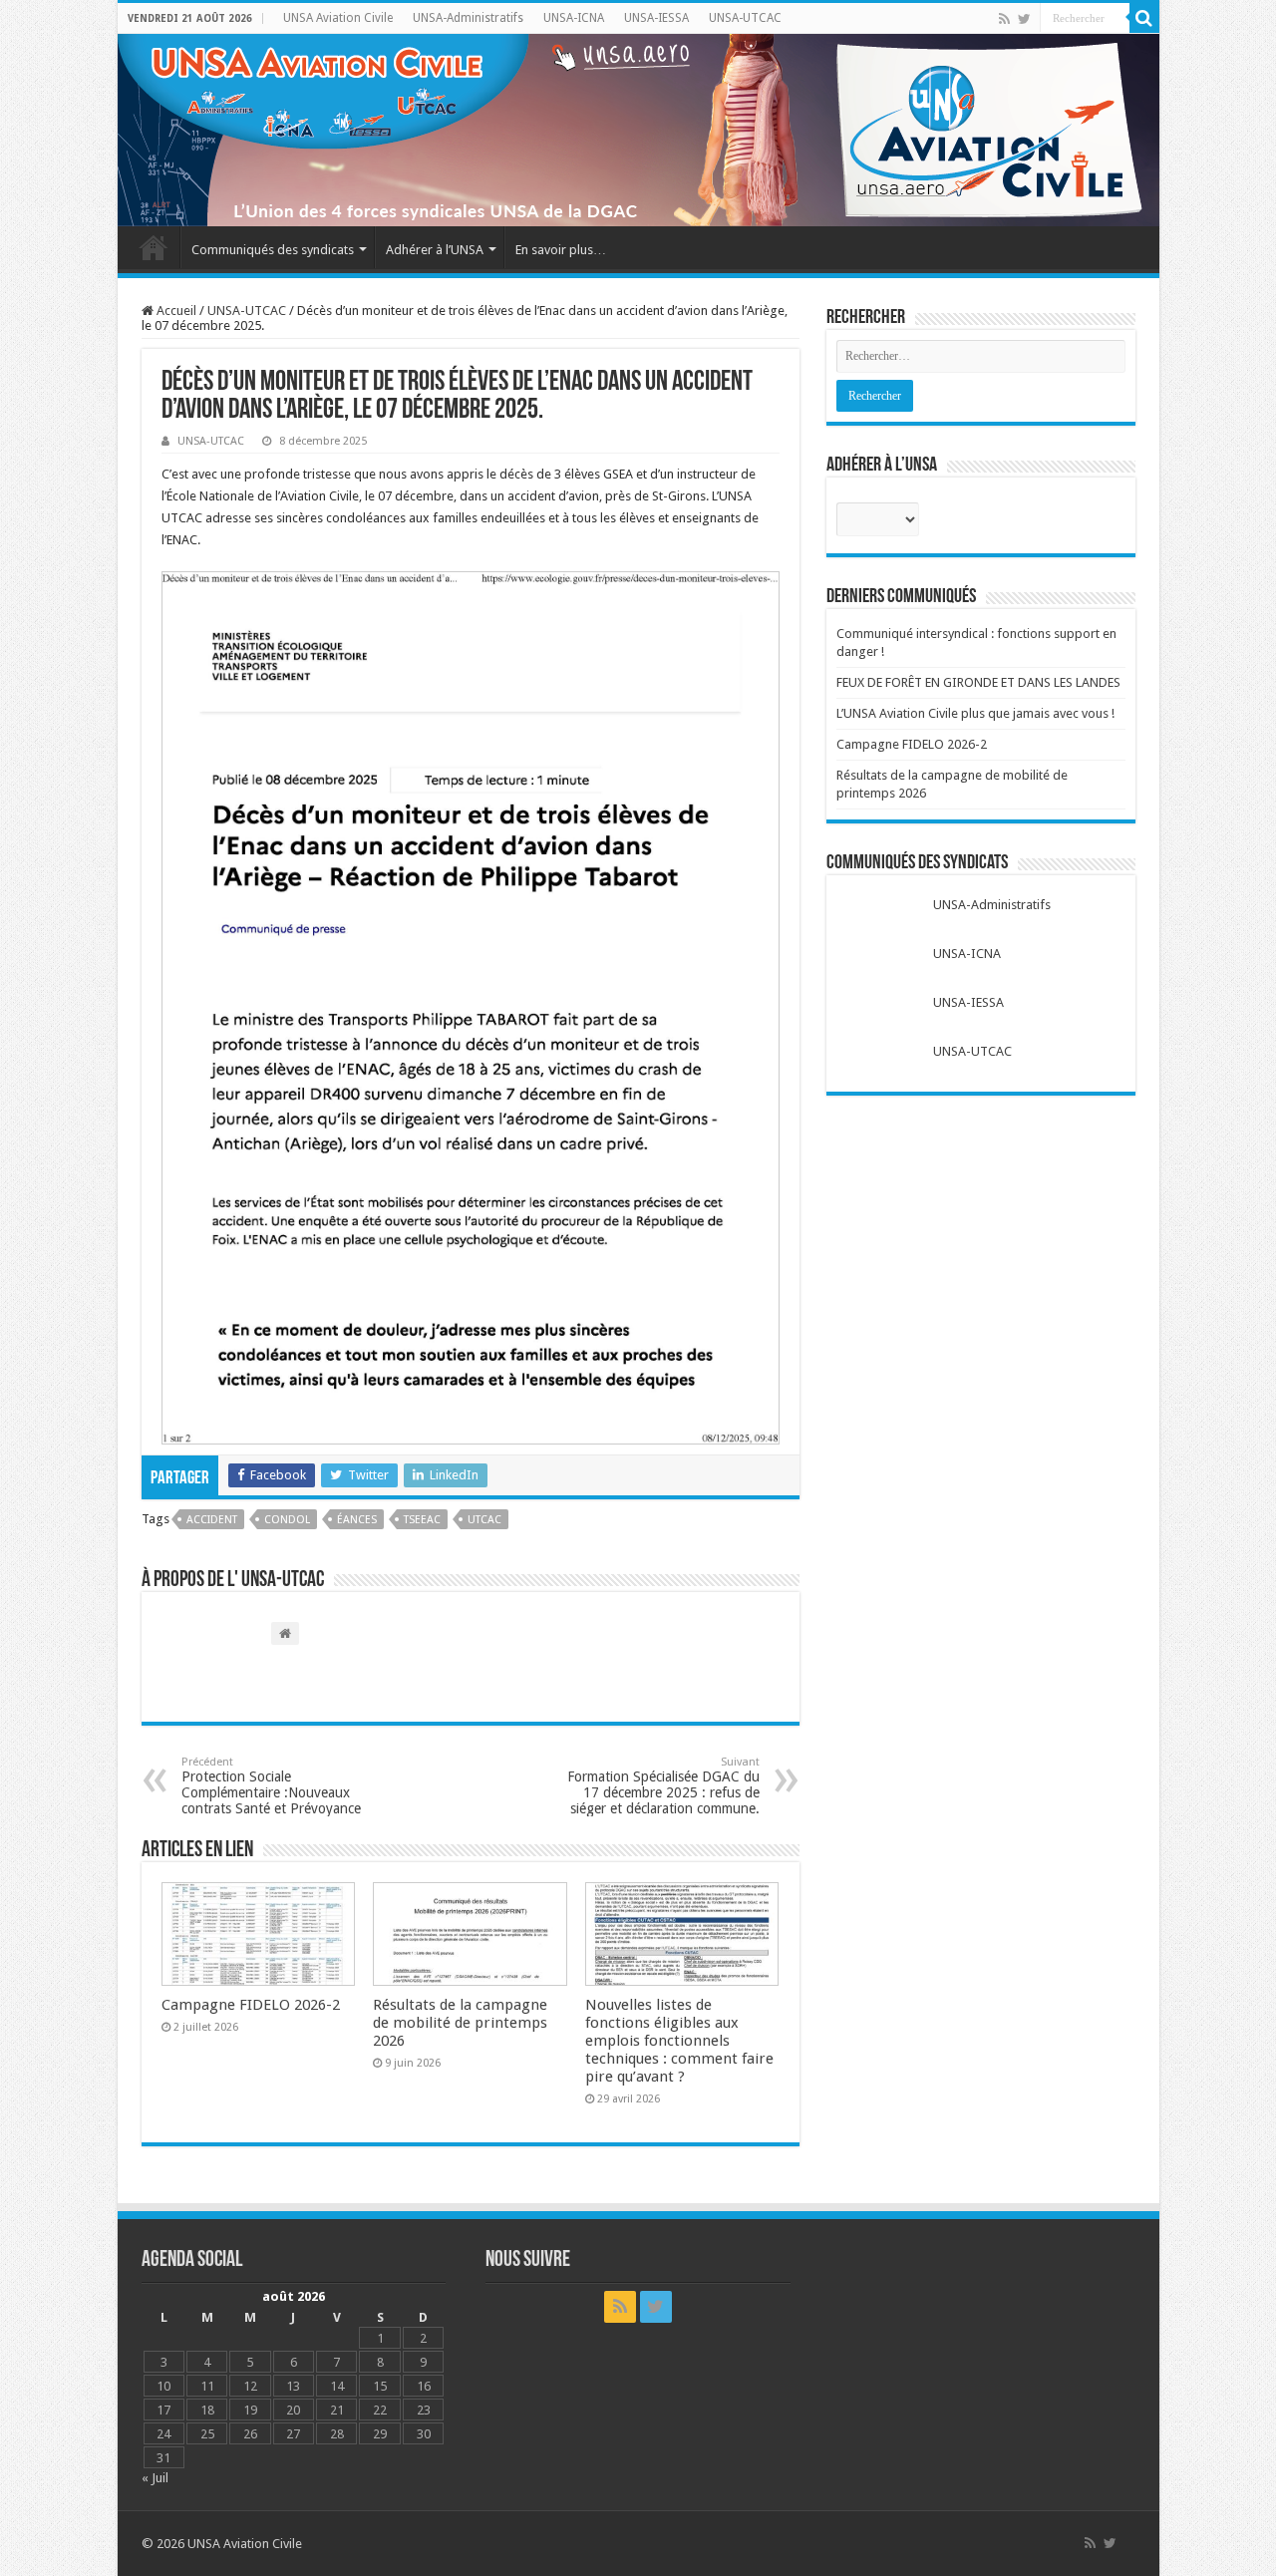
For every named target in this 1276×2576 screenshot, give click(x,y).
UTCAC (484, 1520)
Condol (287, 1520)
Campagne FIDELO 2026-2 (251, 2005)
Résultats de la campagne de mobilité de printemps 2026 (460, 2023)
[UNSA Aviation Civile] (638, 130)
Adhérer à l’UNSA (435, 250)
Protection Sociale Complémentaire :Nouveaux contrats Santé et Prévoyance (271, 1786)
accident (212, 1520)
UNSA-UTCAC (745, 18)
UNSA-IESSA (656, 18)
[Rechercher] (1144, 18)
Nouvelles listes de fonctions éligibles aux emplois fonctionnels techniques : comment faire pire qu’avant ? (679, 2041)
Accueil (154, 247)
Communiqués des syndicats (273, 250)
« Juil (155, 2478)
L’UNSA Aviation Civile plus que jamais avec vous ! (975, 713)
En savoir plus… (561, 250)
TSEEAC (422, 1520)
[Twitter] (1024, 19)
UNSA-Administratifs (468, 18)
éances (357, 1520)
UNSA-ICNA (574, 18)
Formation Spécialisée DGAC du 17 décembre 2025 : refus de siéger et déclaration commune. (663, 1786)
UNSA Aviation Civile (338, 18)
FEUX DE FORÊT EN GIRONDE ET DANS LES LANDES (978, 682)
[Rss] (1004, 19)
